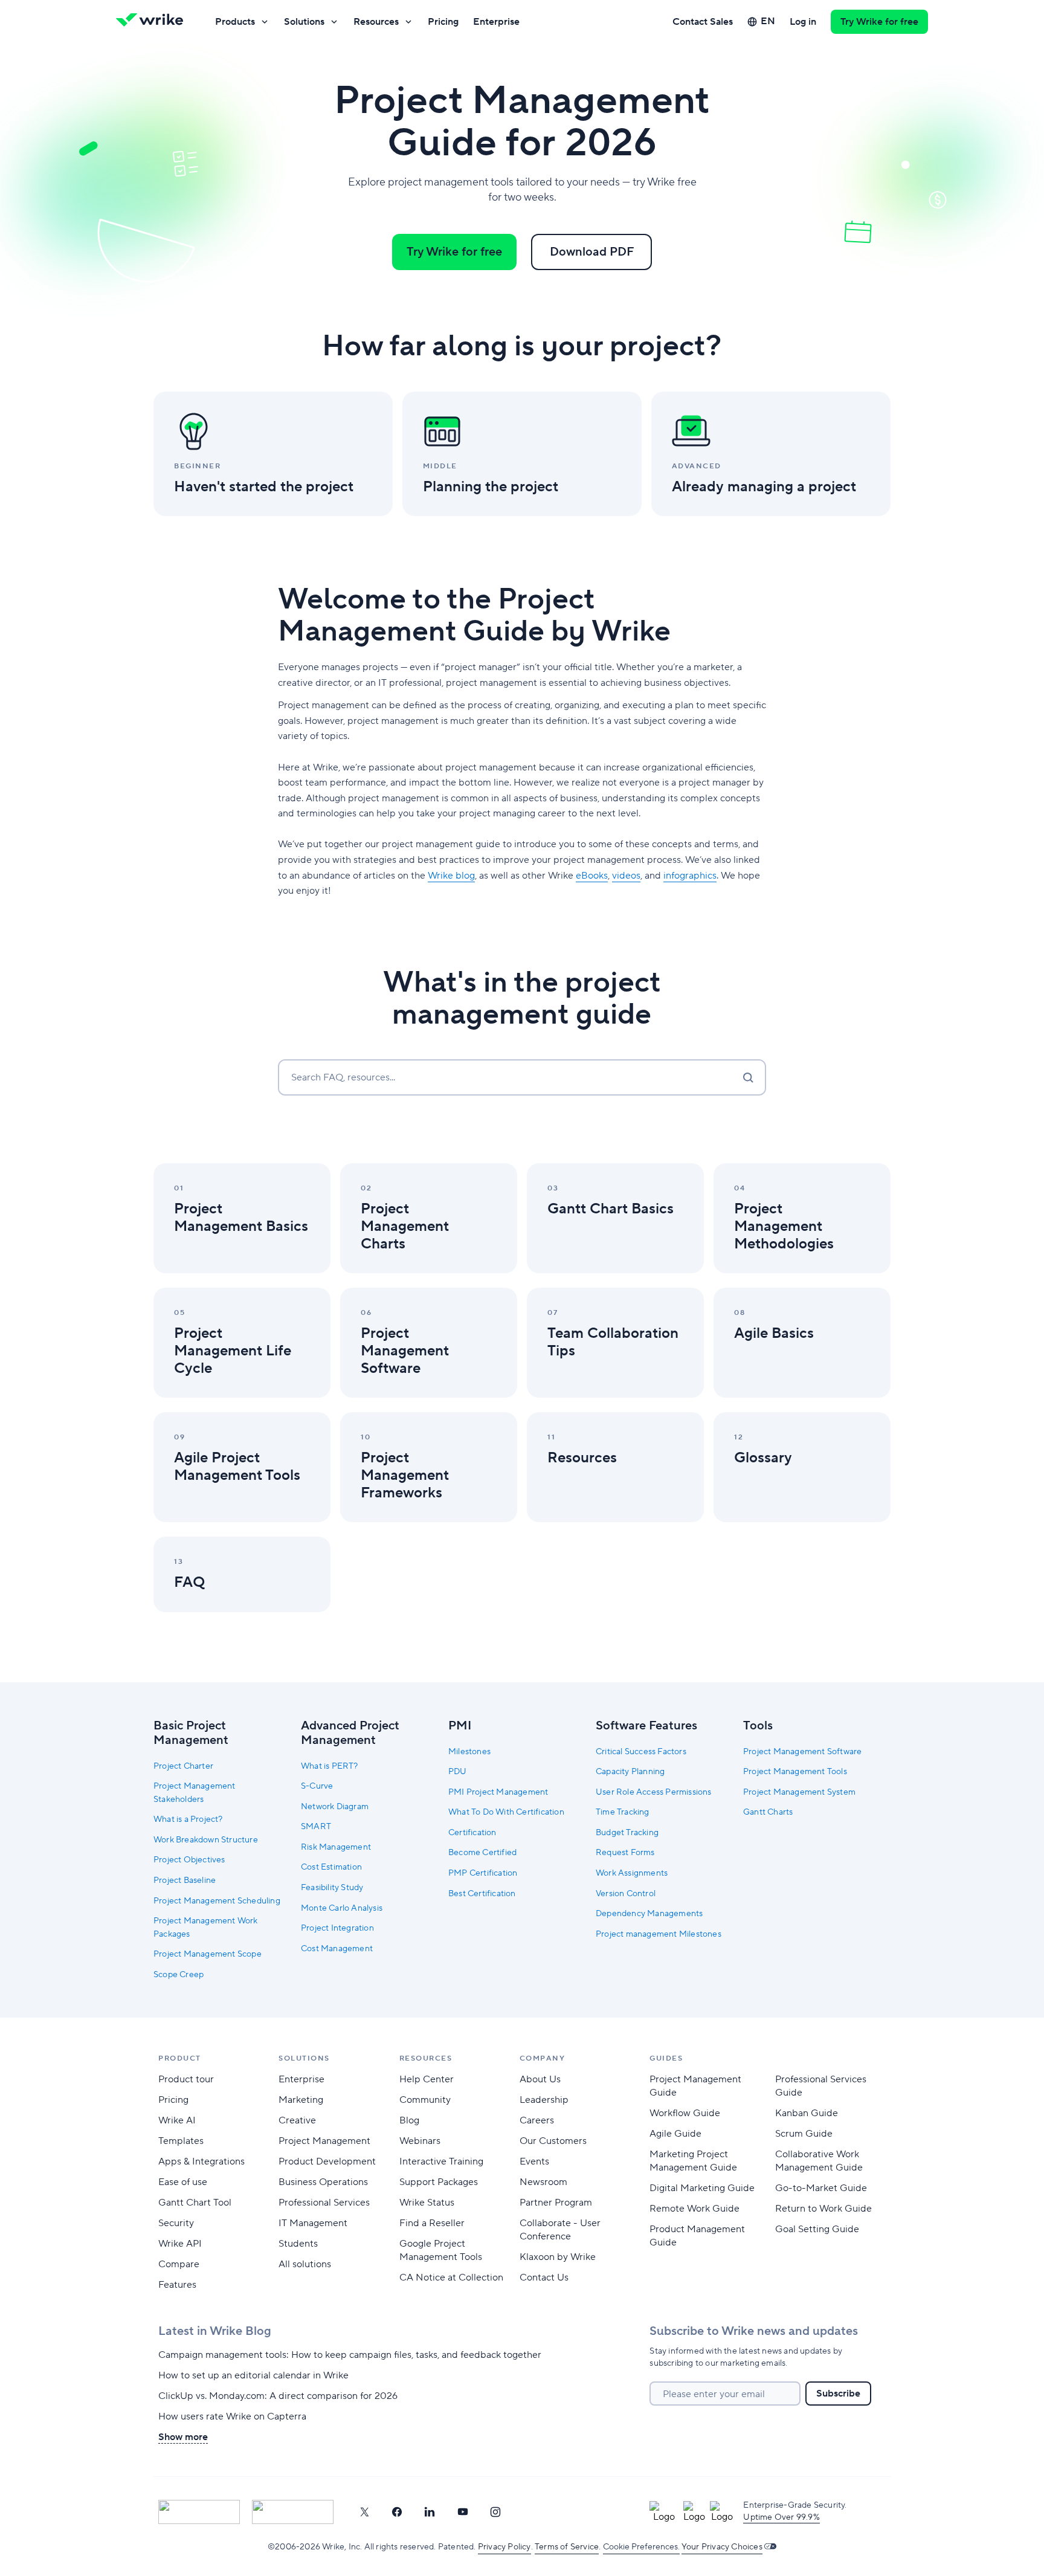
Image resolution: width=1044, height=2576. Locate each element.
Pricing (443, 22)
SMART (316, 1827)
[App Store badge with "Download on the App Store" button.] (199, 2512)
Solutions (304, 22)
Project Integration (337, 1928)
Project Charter (183, 1766)
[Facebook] (397, 2512)
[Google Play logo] (293, 2512)
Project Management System (799, 1792)
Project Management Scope (208, 1954)
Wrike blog (451, 876)
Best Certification (482, 1894)
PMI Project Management (498, 1792)
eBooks (592, 876)
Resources (376, 22)
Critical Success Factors (641, 1752)
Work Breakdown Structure (206, 1840)
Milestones (469, 1752)
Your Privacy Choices (722, 2547)
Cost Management (337, 1949)
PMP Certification (483, 1873)
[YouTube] (463, 2512)
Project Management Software (802, 1752)
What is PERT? (330, 1766)
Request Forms (625, 1853)
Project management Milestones (659, 1934)
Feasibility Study (332, 1888)
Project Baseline (185, 1880)
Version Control (626, 1894)
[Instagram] (495, 2512)
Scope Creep (179, 1975)
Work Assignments (632, 1873)
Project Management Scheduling (217, 1901)
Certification (472, 1833)
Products (235, 22)
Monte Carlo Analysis (342, 1908)
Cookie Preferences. (641, 2547)
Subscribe (838, 2394)
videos (626, 876)
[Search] (748, 1077)
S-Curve (317, 1786)
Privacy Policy (504, 2547)
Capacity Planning (630, 1772)
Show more (183, 2437)
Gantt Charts (768, 1812)
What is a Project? (188, 1819)
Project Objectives (189, 1860)
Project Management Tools (795, 1772)
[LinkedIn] (430, 2512)
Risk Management (336, 1847)
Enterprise (496, 22)
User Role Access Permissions (654, 1792)
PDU (458, 1772)
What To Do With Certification (506, 1812)
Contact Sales (703, 22)
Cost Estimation (331, 1867)
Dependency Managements (649, 1914)
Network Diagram (335, 1807)
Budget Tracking (627, 1833)
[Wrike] (153, 22)
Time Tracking (623, 1812)
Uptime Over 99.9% (781, 2517)
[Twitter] (364, 2512)
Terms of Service (567, 2547)
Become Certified (482, 1853)
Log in (803, 22)
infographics (690, 876)
